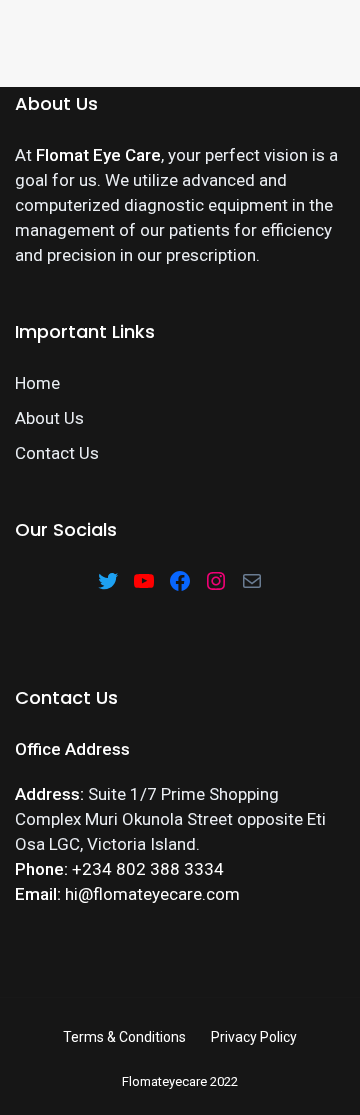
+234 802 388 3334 (148, 869)
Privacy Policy (254, 1037)
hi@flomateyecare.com (152, 894)
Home (37, 383)
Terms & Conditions (124, 1037)
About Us (49, 418)
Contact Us (57, 453)
